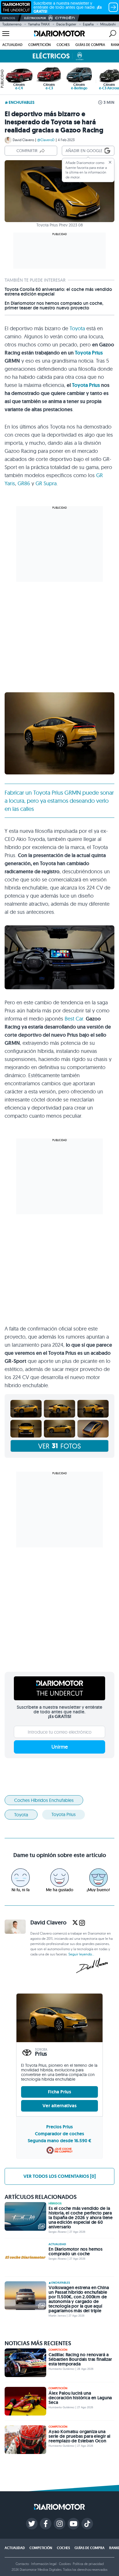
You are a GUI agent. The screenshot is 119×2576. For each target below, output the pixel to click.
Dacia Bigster (66, 24)
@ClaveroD (46, 140)
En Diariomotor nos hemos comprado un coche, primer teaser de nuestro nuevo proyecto (54, 306)
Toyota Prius (89, 353)
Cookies (65, 2564)
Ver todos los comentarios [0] (59, 2176)
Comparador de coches (59, 2134)
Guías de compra (90, 45)
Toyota (77, 328)
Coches (63, 45)
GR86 (24, 483)
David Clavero (23, 140)
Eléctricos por (35, 18)
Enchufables (22, 102)
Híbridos (55, 2204)
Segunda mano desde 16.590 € (59, 2141)
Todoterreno (12, 24)
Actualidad (12, 45)
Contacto (22, 2564)
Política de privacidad (88, 2564)
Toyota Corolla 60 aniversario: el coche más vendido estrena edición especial (58, 292)
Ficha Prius (59, 2092)
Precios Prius (59, 2127)
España (88, 24)
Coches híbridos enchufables (44, 1800)
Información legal (44, 2564)
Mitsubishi (108, 24)
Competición (40, 45)
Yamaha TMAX (39, 24)
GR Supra (46, 483)
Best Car (74, 1019)
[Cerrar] (110, 162)
